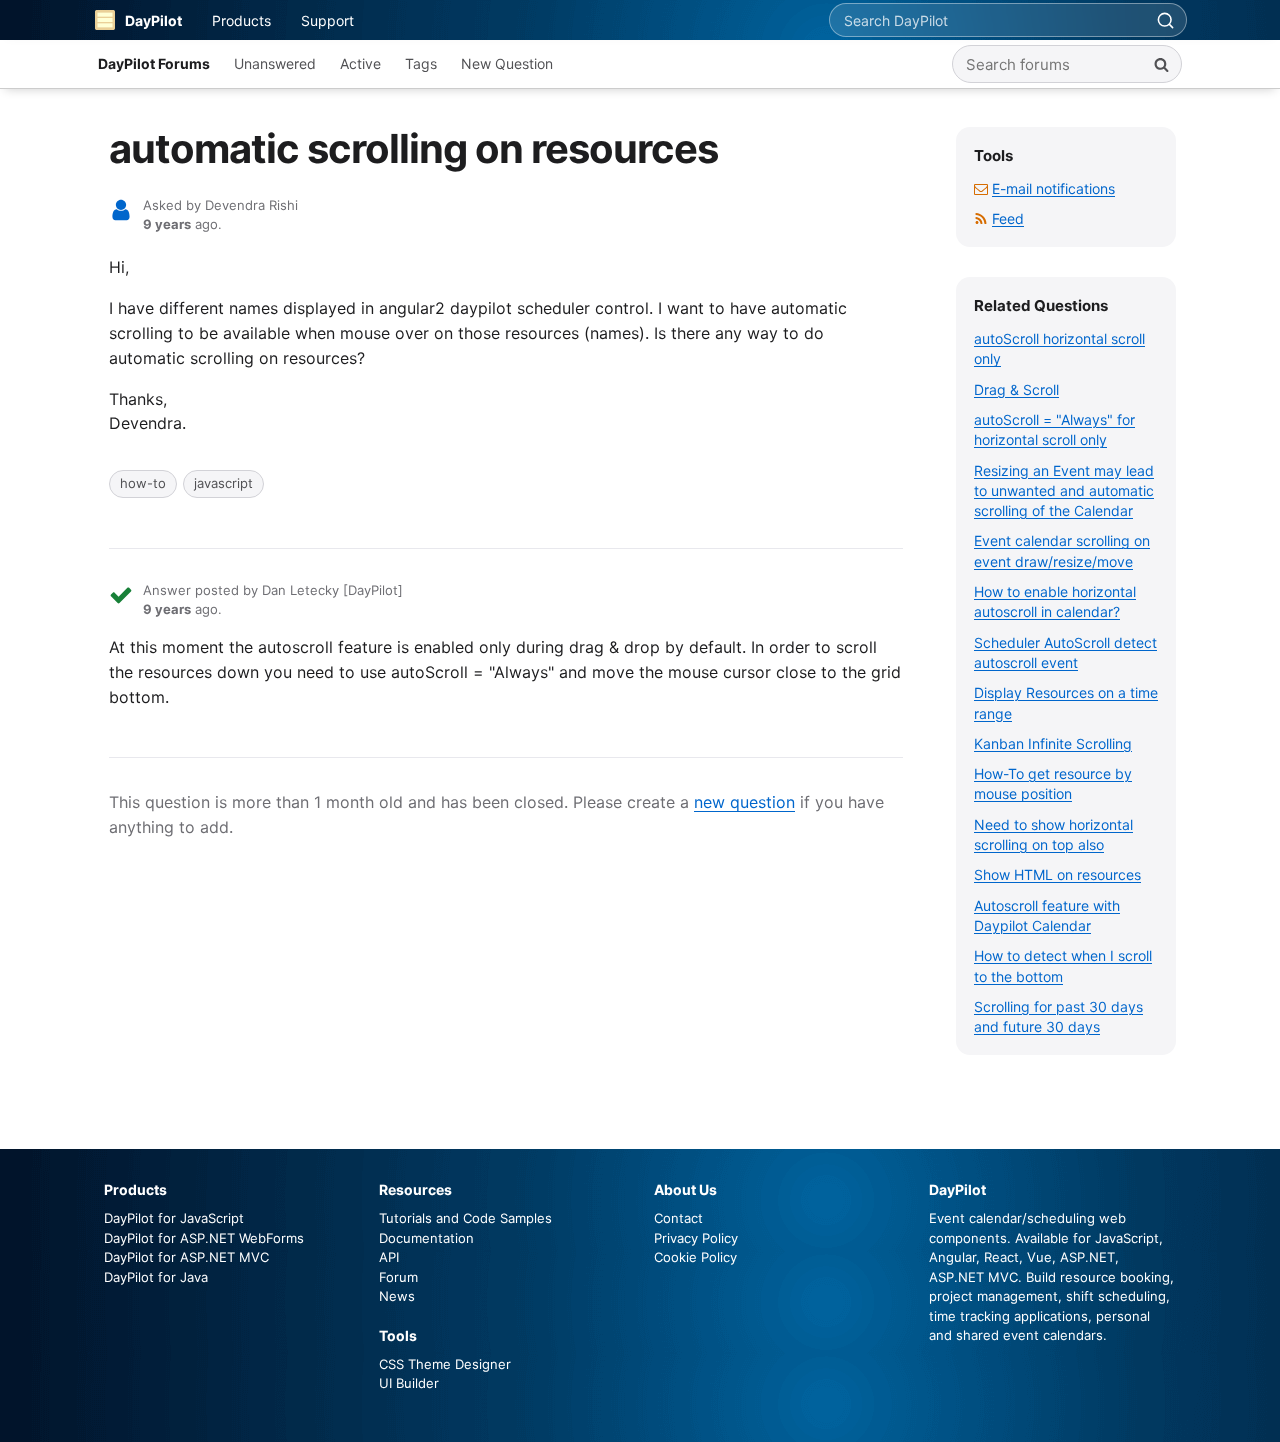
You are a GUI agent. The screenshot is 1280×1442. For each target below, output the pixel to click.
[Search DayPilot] (1165, 20)
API (389, 1257)
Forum (398, 1277)
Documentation (426, 1238)
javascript (223, 483)
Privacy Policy (696, 1238)
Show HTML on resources (1057, 874)
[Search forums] (1161, 64)
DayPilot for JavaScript (174, 1218)
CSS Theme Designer (445, 1364)
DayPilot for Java (156, 1277)
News (397, 1296)
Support (327, 20)
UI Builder (409, 1383)
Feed (1008, 218)
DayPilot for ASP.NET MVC (186, 1257)
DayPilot (153, 20)
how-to (143, 483)
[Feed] (981, 218)
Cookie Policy (695, 1257)
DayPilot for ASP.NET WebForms (204, 1238)
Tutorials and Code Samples (465, 1218)
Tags (421, 63)
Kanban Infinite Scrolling (1053, 743)
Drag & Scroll (1016, 389)
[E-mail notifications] (981, 188)
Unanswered (275, 63)
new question (744, 802)
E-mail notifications (1053, 188)
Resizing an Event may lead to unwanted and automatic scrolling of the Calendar (1064, 491)
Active (360, 63)
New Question (507, 63)
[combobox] (987, 20)
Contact (678, 1218)
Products (241, 20)
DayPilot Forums (154, 63)
